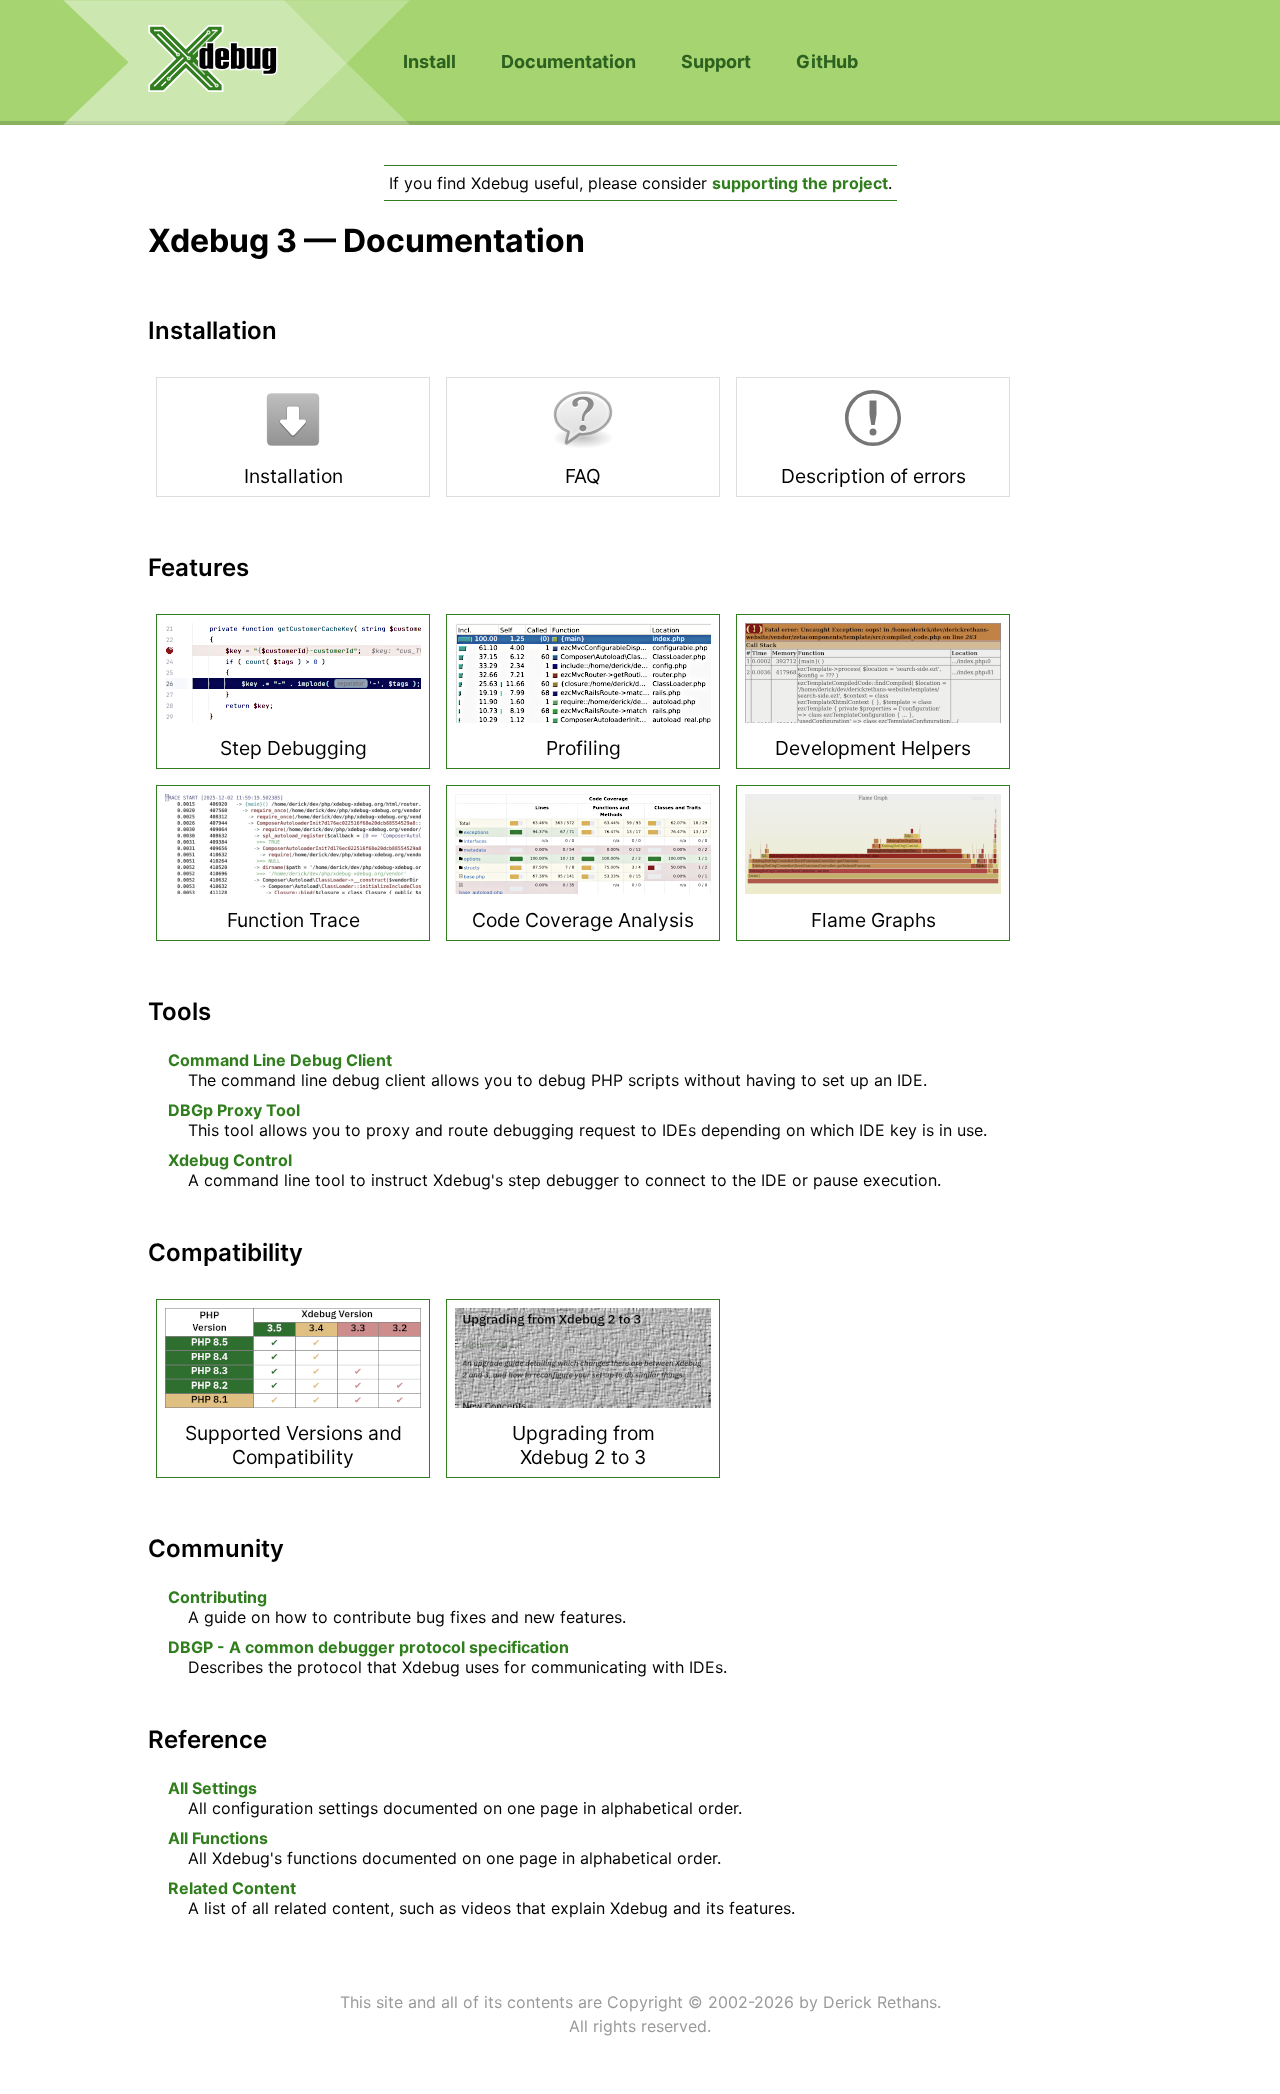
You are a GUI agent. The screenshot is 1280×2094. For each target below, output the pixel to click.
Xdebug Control (230, 1160)
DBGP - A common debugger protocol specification (368, 1647)
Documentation (568, 61)
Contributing (217, 1597)
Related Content (232, 1888)
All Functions (218, 1838)
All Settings (212, 1788)
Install (429, 61)
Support (716, 61)
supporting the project (800, 183)
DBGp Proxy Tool (234, 1110)
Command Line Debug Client (280, 1060)
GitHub (827, 61)
